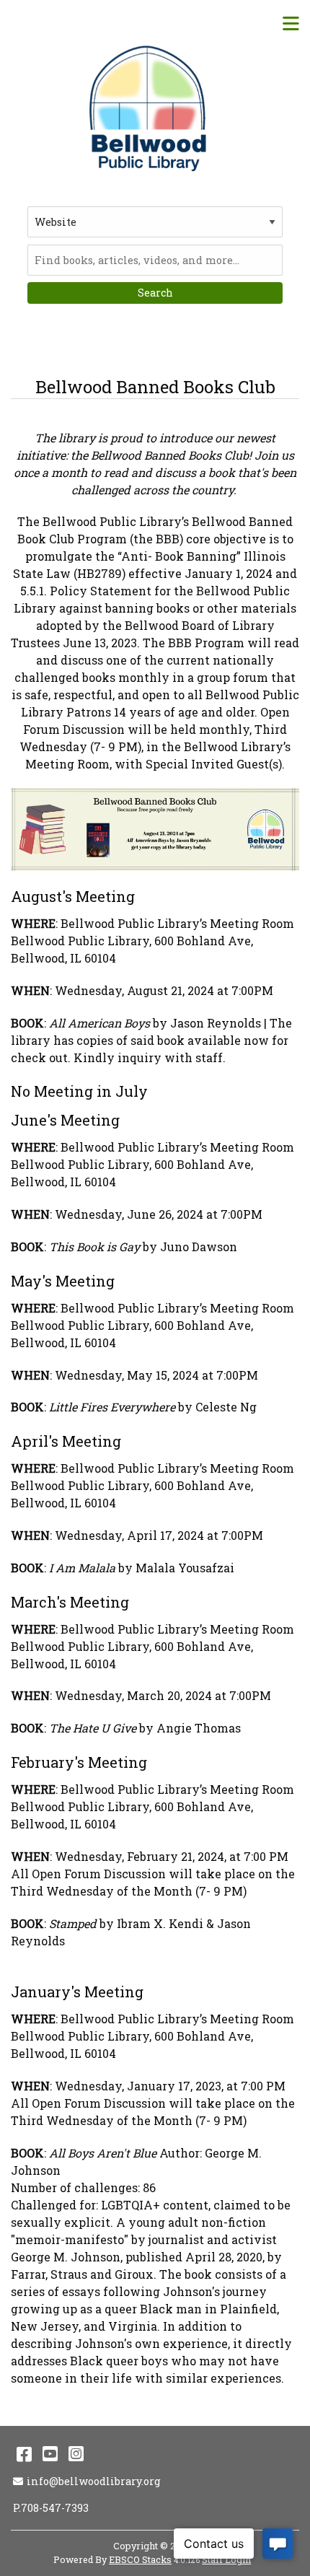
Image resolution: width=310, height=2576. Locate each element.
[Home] (150, 108)
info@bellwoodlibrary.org (93, 2481)
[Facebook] (24, 2453)
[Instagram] (76, 2453)
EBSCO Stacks (140, 2559)
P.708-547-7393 (51, 2508)
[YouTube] (50, 2453)
